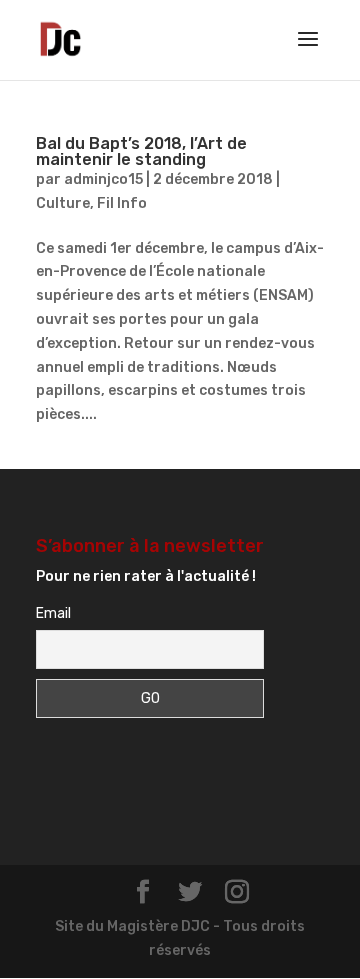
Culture (63, 203)
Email (53, 613)
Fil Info (122, 203)
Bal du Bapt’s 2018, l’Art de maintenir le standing (141, 151)
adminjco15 (103, 179)
